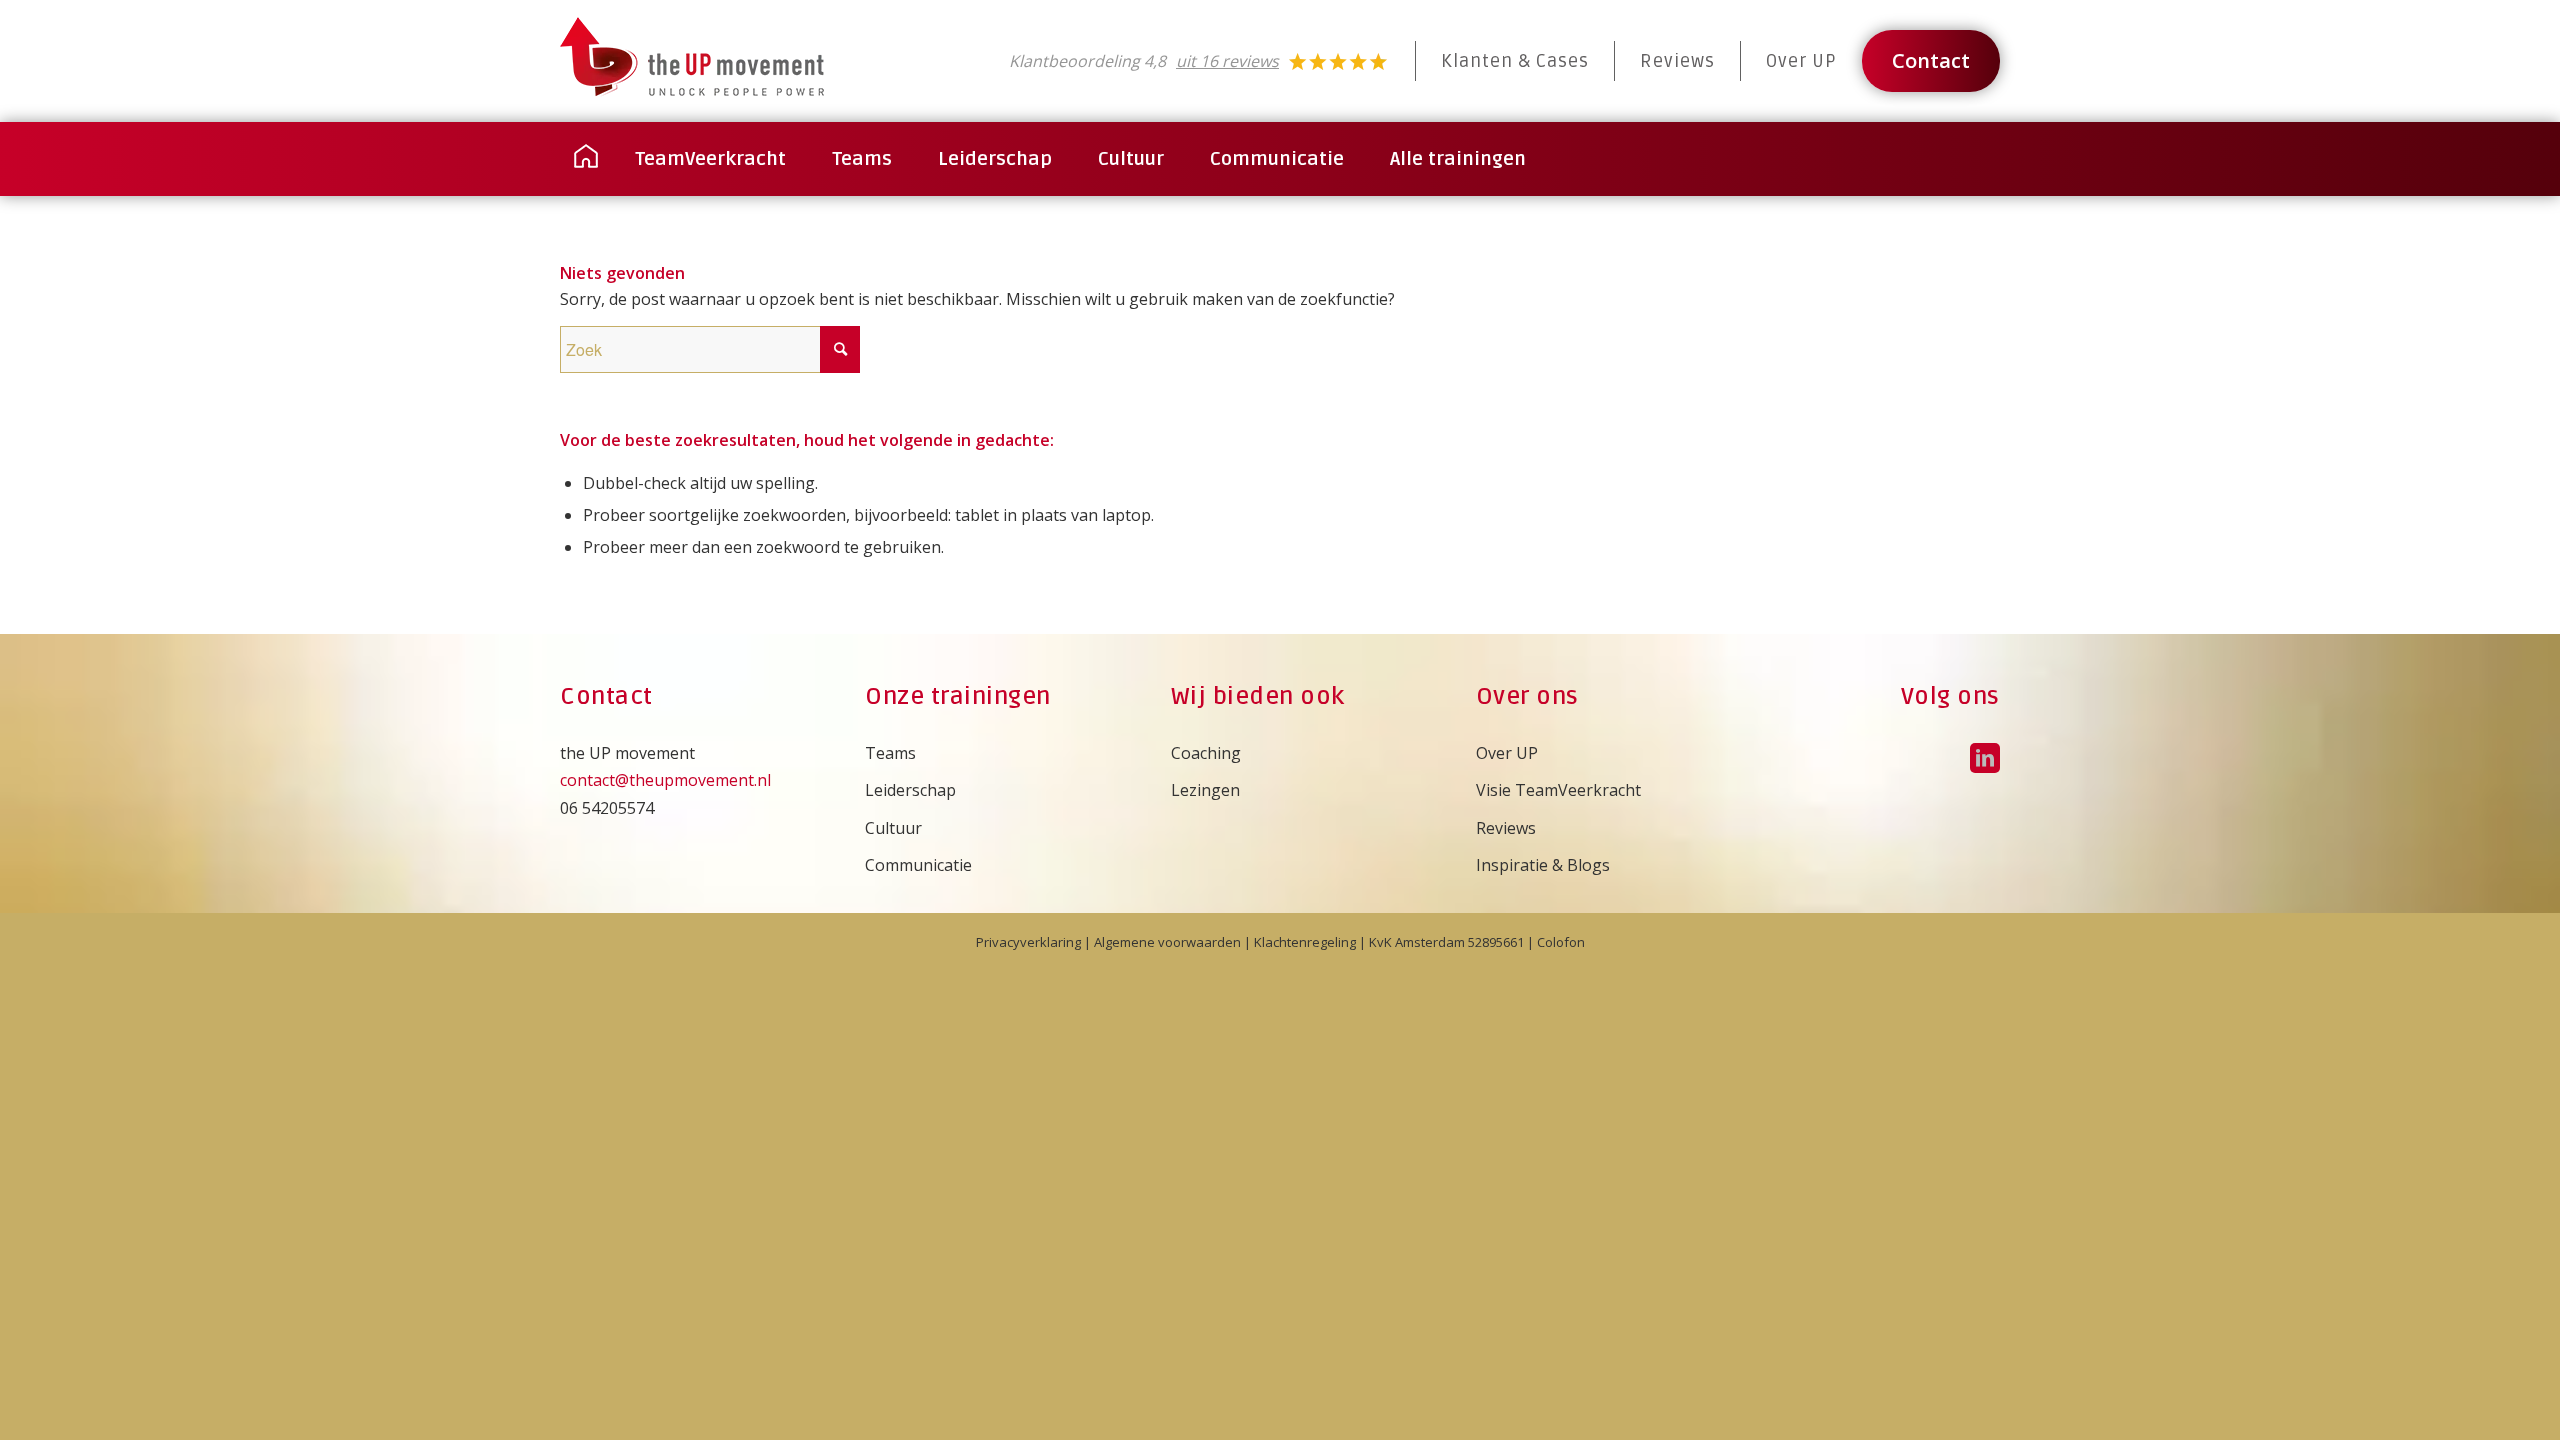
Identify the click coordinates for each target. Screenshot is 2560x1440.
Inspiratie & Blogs (1543, 865)
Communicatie (918, 865)
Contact (1931, 60)
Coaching (1206, 753)
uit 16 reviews (1227, 61)
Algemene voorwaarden (1167, 942)
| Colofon (1554, 942)
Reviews (1677, 61)
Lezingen (1205, 790)
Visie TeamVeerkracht (1558, 790)
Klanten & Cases (1515, 61)
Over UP (1801, 61)
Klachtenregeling (1305, 942)
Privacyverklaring (1028, 942)
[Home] (586, 159)
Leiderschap (910, 790)
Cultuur (893, 828)
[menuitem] (586, 159)
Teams (890, 753)
